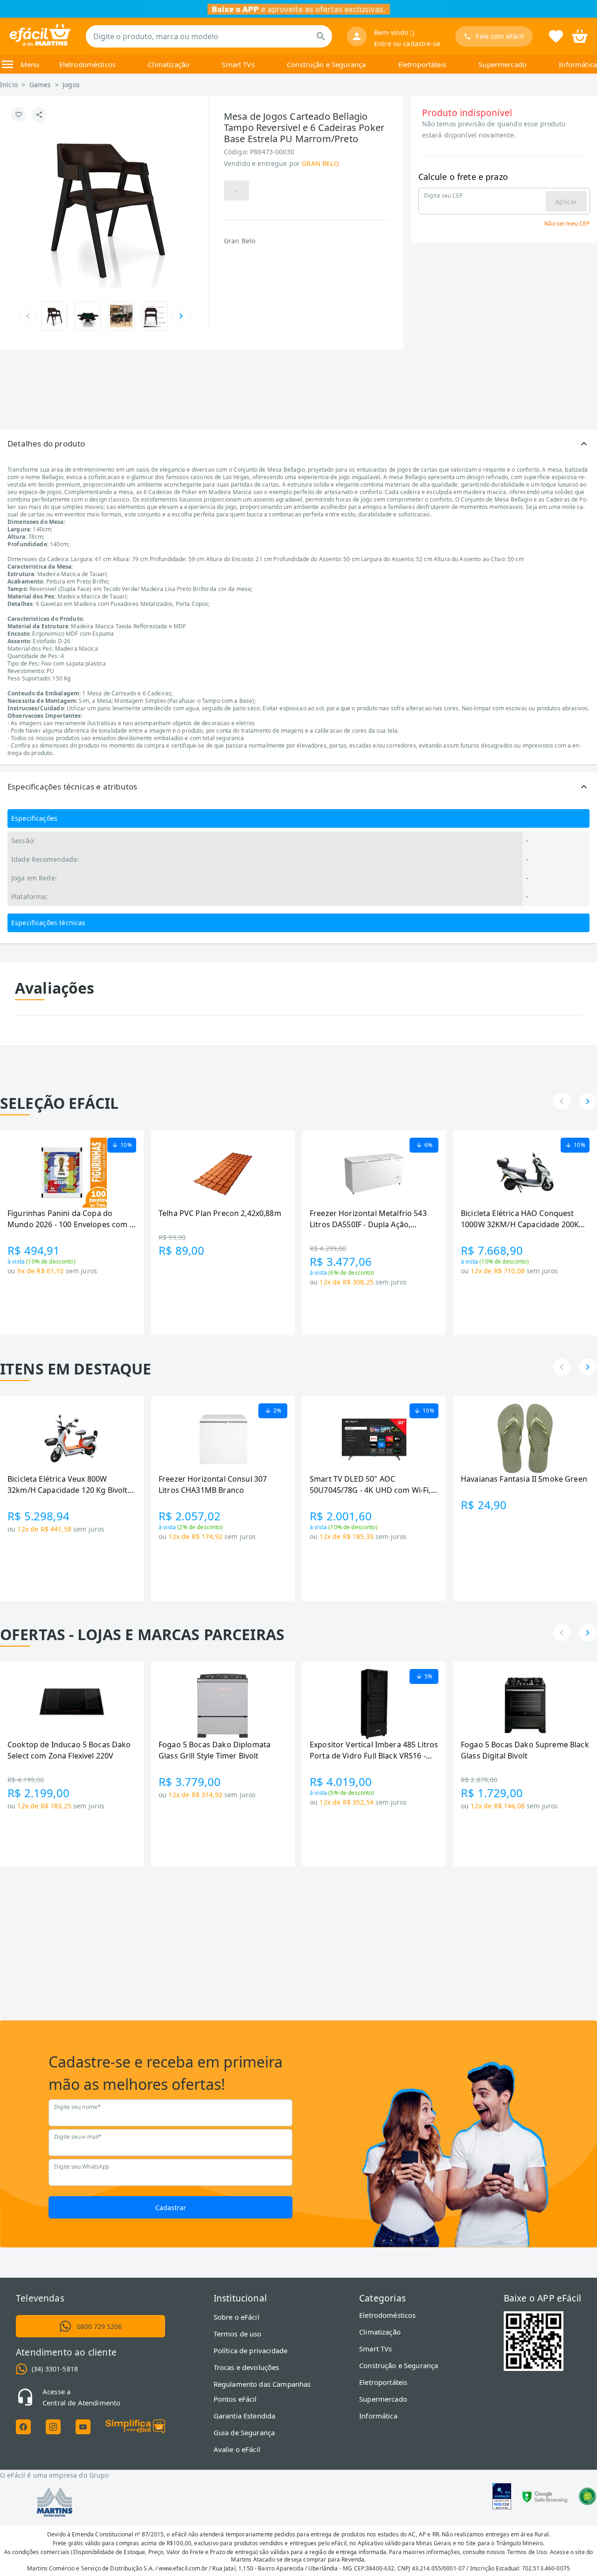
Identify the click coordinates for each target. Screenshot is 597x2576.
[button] (298, 444)
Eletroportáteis (422, 64)
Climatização (169, 64)
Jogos (71, 85)
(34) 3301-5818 (55, 2369)
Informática (578, 64)
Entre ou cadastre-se (407, 44)
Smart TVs (238, 64)
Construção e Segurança (326, 64)
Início (9, 85)
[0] (580, 35)
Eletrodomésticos (87, 64)
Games (40, 85)
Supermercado (503, 64)
